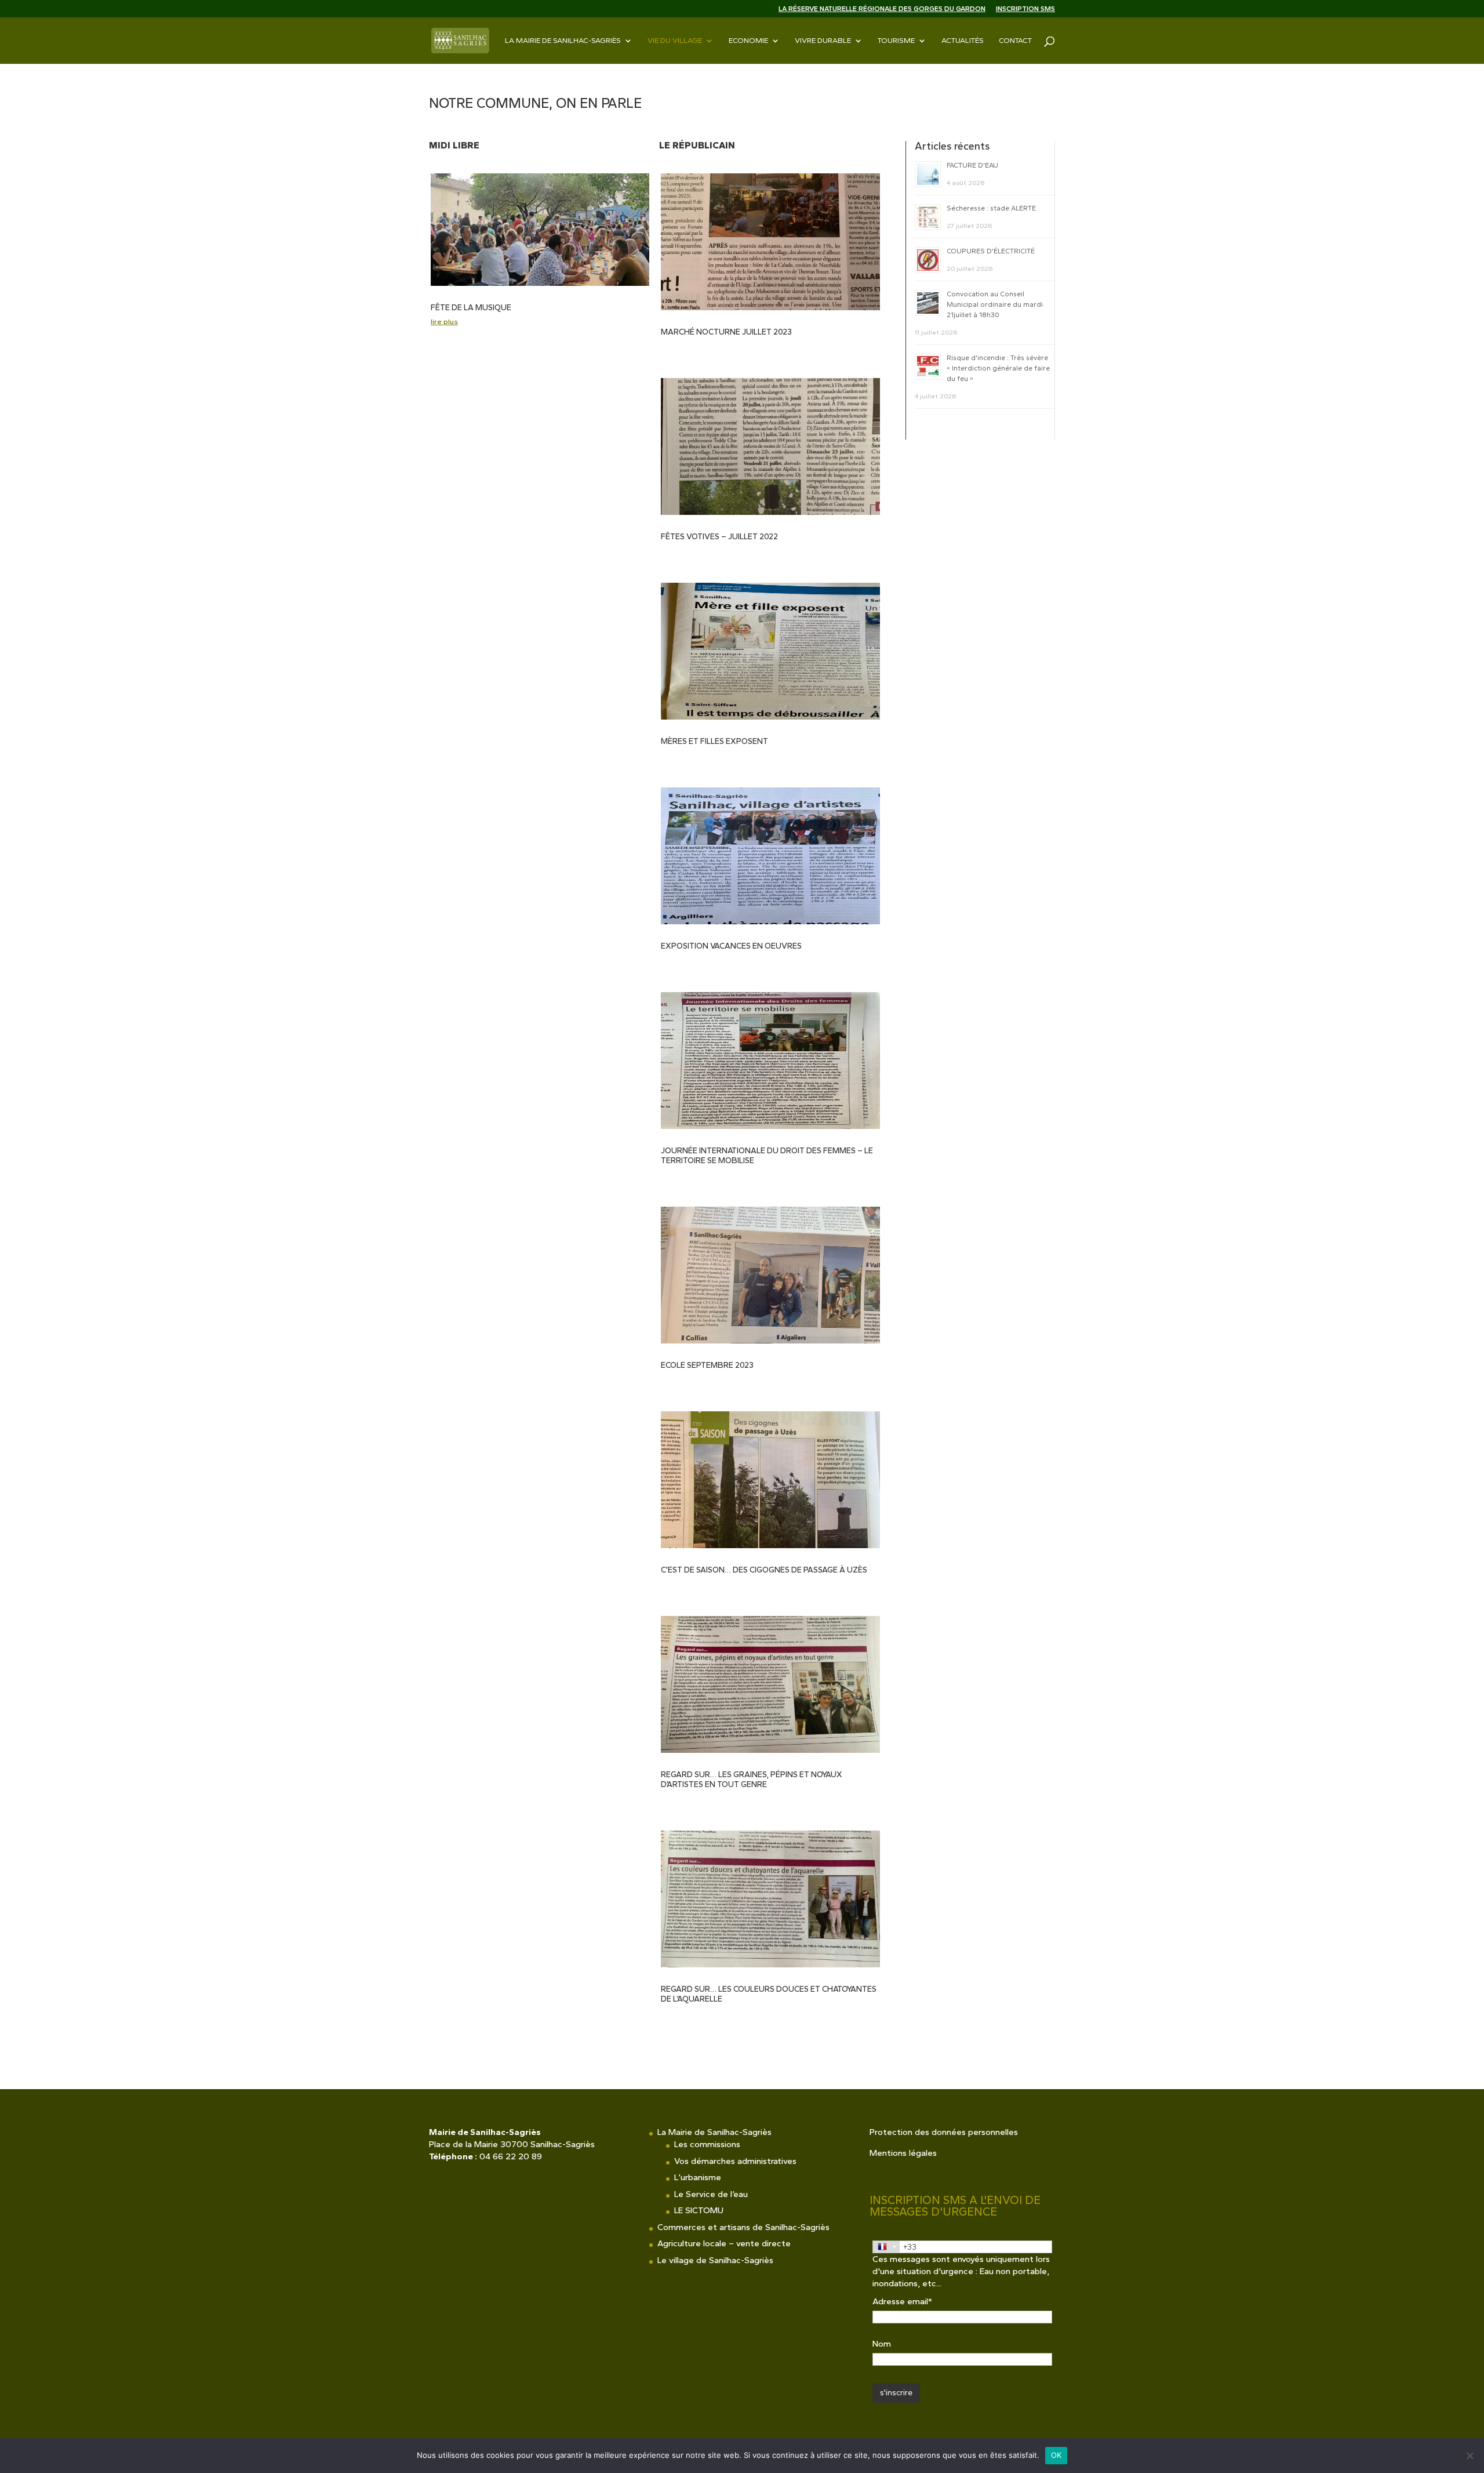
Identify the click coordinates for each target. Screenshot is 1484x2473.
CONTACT (1015, 41)
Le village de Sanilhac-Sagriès (715, 2260)
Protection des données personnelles (944, 2132)
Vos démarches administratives (735, 2161)
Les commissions (707, 2144)
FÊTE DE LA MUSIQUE (471, 308)
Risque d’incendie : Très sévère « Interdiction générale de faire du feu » (998, 368)
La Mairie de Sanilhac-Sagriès (563, 41)
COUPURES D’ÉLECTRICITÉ (991, 251)
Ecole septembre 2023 (707, 1365)
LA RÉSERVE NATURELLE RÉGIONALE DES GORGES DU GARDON (882, 9)
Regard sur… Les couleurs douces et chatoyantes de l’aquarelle (769, 1994)
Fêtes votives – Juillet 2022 (719, 537)
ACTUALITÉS (963, 41)
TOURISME (896, 41)
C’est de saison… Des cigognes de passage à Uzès (764, 1570)
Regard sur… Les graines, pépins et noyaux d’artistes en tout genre (752, 1780)
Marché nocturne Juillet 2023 (726, 332)
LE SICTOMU (699, 2210)
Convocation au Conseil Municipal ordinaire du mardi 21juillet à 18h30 (995, 304)
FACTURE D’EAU (972, 165)
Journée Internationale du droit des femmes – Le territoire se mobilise (767, 1156)
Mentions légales (903, 2153)
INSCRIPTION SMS (1025, 9)
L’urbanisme (698, 2177)
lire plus (444, 322)
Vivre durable (823, 41)
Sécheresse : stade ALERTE (991, 208)
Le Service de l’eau (711, 2194)
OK (1056, 2455)
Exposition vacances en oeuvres (731, 946)
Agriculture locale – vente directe (724, 2243)
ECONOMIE (748, 41)
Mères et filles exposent (714, 741)
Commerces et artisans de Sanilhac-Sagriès (743, 2227)
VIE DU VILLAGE (675, 41)
